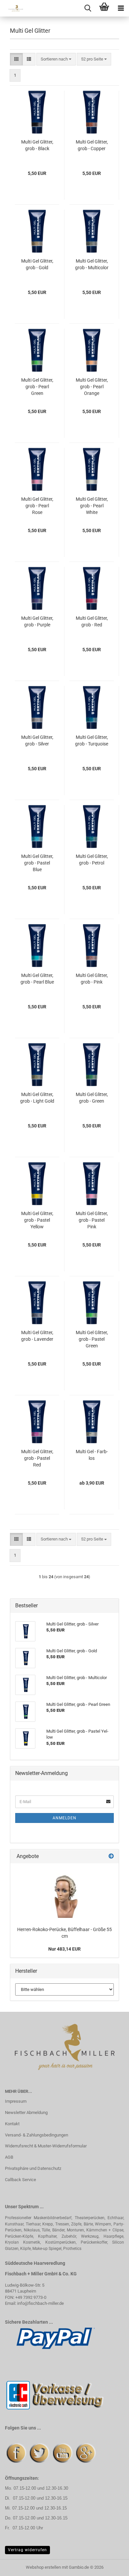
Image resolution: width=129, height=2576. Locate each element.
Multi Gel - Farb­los (92, 1455)
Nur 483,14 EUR (64, 1949)
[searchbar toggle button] (88, 8)
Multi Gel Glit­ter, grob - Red (92, 621)
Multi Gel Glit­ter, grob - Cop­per (92, 145)
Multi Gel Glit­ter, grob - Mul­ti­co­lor (92, 264)
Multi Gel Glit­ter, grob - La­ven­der (37, 1336)
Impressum (16, 2101)
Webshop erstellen (43, 2567)
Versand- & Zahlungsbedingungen (37, 2135)
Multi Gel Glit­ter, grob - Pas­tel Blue (37, 863)
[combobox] (56, 59)
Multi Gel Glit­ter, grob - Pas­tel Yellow (37, 1220)
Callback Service (21, 2180)
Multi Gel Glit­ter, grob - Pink (92, 979)
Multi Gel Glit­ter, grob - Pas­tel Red (37, 1458)
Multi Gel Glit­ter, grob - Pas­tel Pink (92, 1220)
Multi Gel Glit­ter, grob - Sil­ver (37, 740)
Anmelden (64, 1818)
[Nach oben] (111, 2566)
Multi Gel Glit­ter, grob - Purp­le (37, 621)
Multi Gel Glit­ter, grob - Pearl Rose (37, 506)
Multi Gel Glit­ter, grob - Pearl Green (37, 387)
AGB (9, 2157)
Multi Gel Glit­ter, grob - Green (92, 1098)
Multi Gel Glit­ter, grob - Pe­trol (92, 860)
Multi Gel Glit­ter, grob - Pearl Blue (37, 979)
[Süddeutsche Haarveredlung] (13, 8)
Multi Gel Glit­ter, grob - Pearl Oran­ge (92, 387)
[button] (16, 59)
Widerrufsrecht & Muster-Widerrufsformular (46, 2146)
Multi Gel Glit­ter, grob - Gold (37, 264)
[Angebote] (111, 1857)
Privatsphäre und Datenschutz (33, 2168)
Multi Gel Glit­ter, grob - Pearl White (92, 506)
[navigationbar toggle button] (121, 8)
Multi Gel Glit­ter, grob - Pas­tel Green (92, 1339)
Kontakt (12, 2124)
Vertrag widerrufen (27, 2550)
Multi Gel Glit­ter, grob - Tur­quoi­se (92, 740)
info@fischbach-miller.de (41, 2303)
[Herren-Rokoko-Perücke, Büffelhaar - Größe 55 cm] (65, 1893)
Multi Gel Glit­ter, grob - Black (37, 145)
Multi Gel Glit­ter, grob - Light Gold (37, 1098)
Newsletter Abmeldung (26, 2112)
